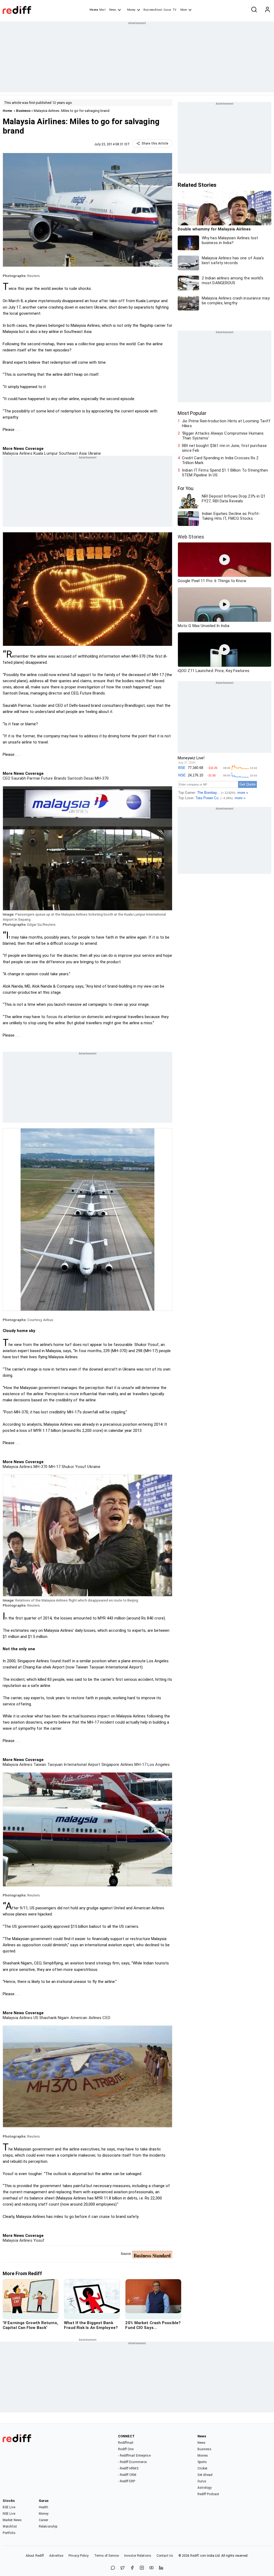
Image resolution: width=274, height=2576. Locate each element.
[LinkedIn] (161, 2568)
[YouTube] (151, 2568)
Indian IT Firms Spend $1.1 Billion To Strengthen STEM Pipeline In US (225, 473)
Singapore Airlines (117, 1765)
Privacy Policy (79, 2556)
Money (131, 10)
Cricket (203, 2468)
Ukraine (94, 453)
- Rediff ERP (127, 2481)
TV (174, 10)
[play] (224, 560)
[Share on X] (123, 2568)
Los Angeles (158, 1765)
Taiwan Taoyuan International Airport (66, 1765)
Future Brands (53, 778)
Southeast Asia (72, 453)
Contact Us (165, 2556)
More (184, 10)
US (35, 2018)
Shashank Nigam (54, 2018)
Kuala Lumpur (45, 453)
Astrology (205, 2488)
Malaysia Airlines (18, 453)
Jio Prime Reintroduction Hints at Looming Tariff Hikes (226, 423)
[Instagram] (142, 2568)
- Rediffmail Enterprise (134, 2456)
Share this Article (155, 143)
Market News (12, 2520)
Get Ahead (205, 2475)
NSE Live (9, 2514)
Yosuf (39, 2240)
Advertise (56, 2556)
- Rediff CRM (127, 2475)
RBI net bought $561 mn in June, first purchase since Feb (224, 448)
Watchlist (10, 2526)
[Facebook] (132, 2568)
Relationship (48, 2526)
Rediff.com (198, 2556)
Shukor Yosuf (73, 1467)
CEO (6, 778)
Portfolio (9, 2533)
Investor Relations (138, 2556)
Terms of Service (107, 2556)
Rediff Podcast (208, 2494)
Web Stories (191, 537)
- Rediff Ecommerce (132, 2462)
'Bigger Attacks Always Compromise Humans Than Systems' (223, 436)
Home (94, 10)
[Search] (254, 10)
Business (23, 111)
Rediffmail (126, 2443)
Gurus (168, 10)
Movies (203, 2456)
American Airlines (85, 2018)
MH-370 (101, 778)
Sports (202, 2462)
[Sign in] (267, 10)
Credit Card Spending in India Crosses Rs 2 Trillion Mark (220, 460)
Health (44, 2507)
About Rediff (35, 2556)
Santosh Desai (80, 778)
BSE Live (9, 2507)
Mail (102, 10)
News (113, 10)
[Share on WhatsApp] (113, 2568)
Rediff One (126, 2449)
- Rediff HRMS (128, 2468)
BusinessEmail (153, 10)
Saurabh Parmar (25, 778)
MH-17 (54, 1467)
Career (44, 2520)
